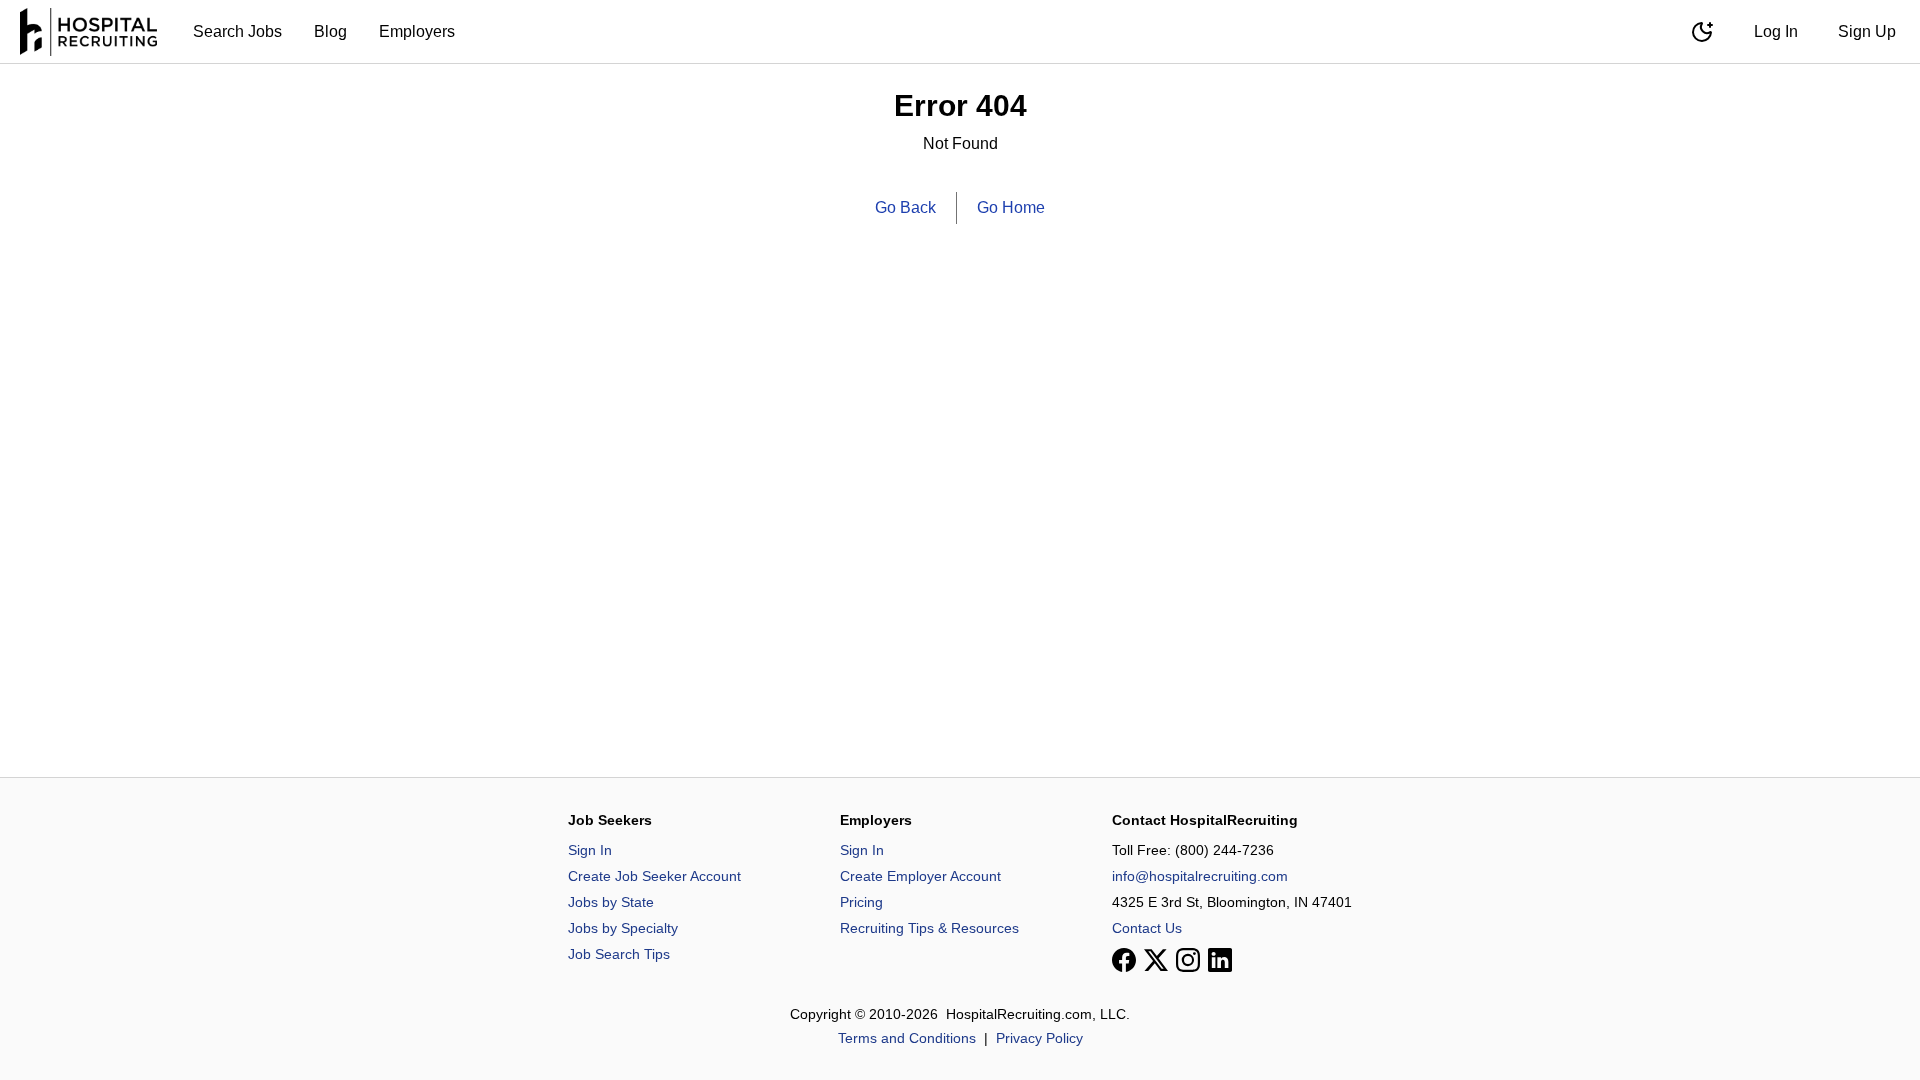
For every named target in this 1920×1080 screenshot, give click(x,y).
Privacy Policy (1039, 1038)
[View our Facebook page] (1124, 960)
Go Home (1011, 207)
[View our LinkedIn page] (1220, 960)
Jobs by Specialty (623, 928)
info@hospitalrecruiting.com (1200, 876)
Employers (417, 31)
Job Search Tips (619, 954)
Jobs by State (611, 902)
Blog (330, 31)
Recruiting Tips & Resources (929, 928)
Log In (1776, 31)
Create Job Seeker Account (654, 876)
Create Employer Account (920, 876)
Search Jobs (237, 31)
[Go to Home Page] (88, 32)
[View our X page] (1156, 960)
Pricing (861, 902)
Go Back (905, 207)
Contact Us (1147, 928)
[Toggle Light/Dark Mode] (1702, 32)
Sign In (590, 850)
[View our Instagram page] (1188, 960)
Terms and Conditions (907, 1038)
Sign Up (1867, 31)
